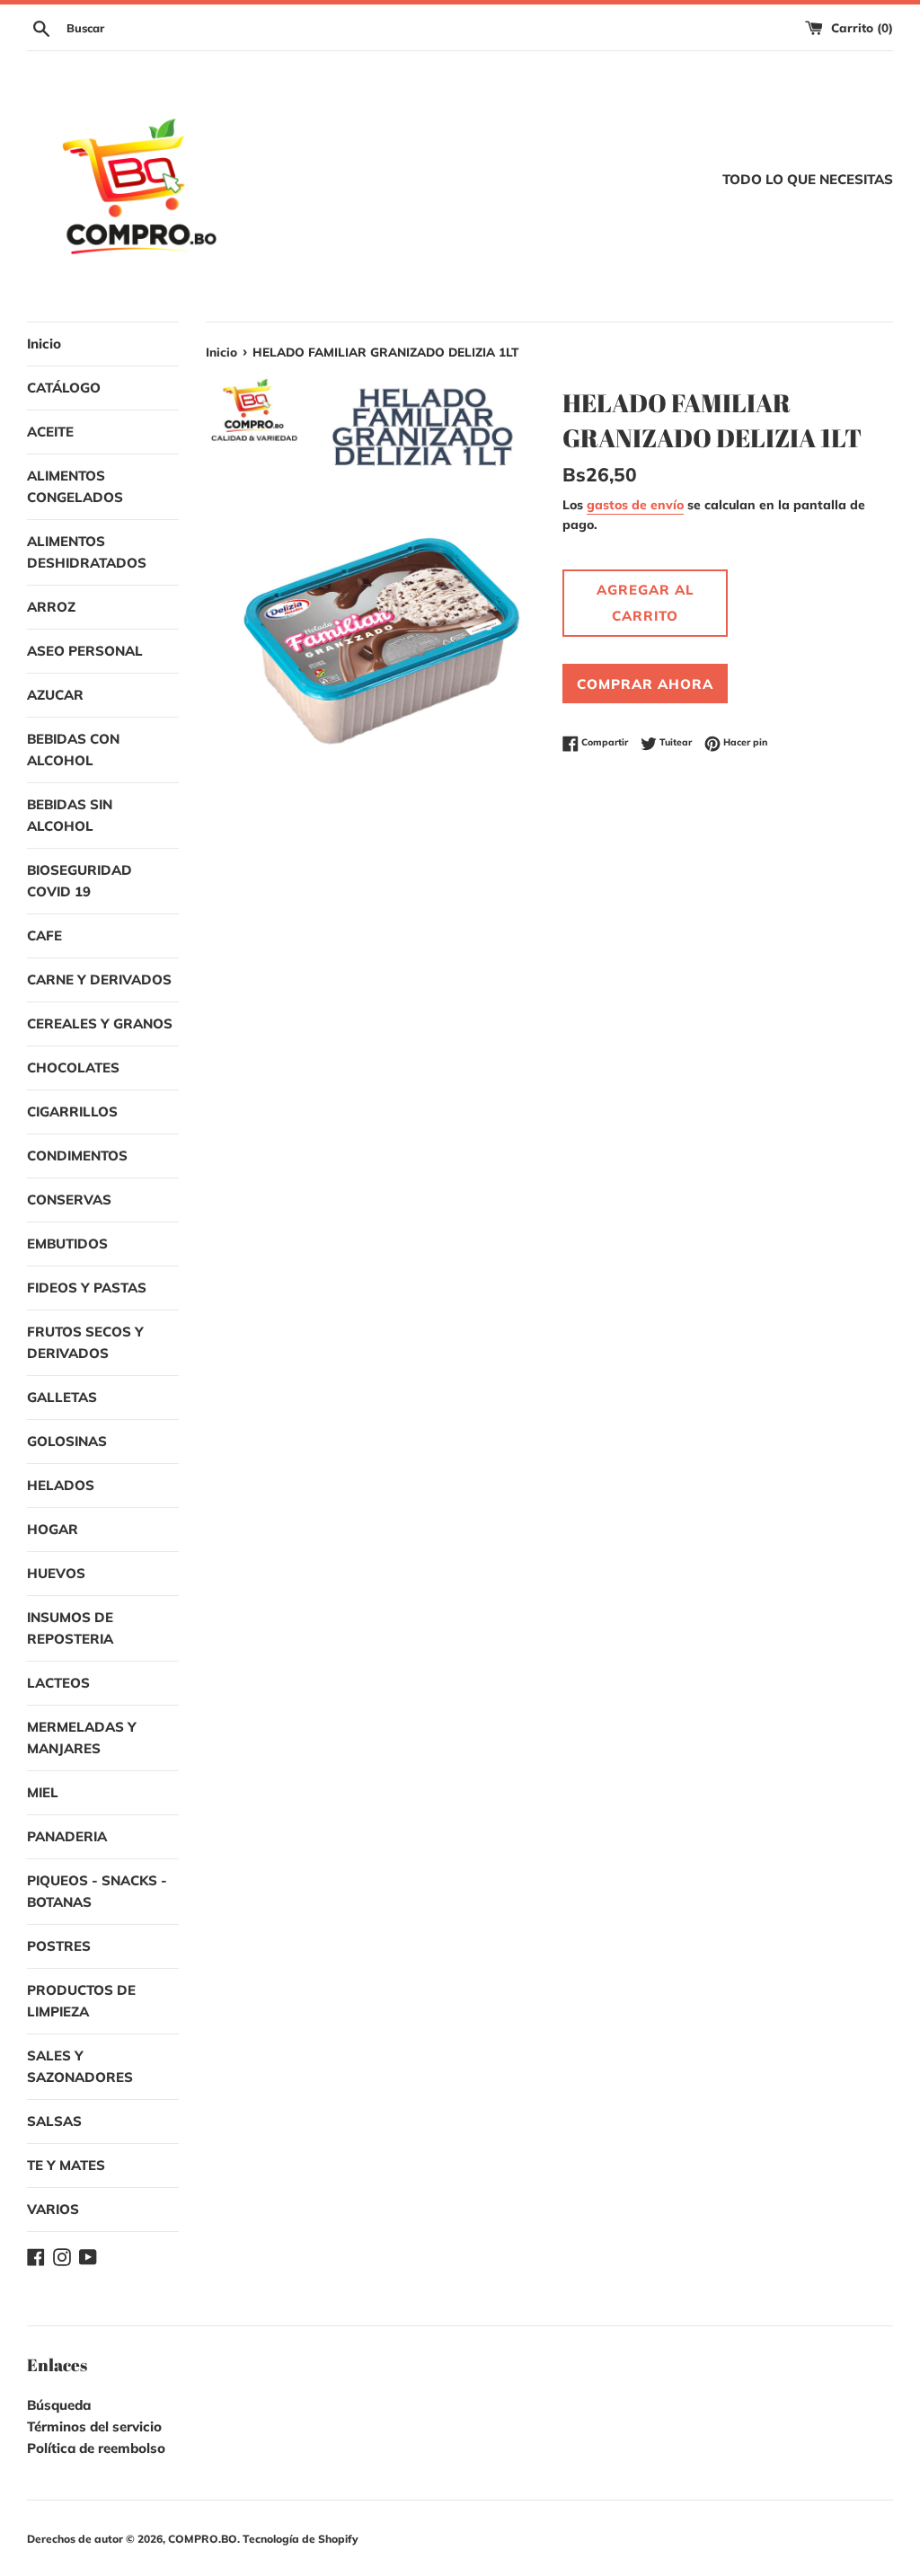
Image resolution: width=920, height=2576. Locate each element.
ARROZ (51, 607)
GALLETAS (62, 1397)
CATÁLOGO (64, 388)
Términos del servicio (94, 2426)
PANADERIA (67, 1836)
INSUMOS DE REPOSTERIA (70, 1628)
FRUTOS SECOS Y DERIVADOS (85, 1342)
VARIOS (53, 2209)
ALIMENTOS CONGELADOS (75, 486)
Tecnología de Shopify (301, 2539)
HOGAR (53, 1529)
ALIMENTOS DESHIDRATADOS (87, 552)
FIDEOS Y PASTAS (87, 1288)
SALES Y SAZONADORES (80, 2066)
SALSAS (54, 2121)
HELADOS (61, 1485)
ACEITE (50, 432)
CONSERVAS (69, 1200)
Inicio (44, 344)
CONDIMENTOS (77, 1156)
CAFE (44, 935)
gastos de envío (635, 504)
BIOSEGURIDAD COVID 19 (80, 881)
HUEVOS (56, 1573)
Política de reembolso (96, 2448)
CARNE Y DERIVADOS (99, 979)
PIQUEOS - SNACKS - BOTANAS (97, 1891)
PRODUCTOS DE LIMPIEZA (81, 2001)
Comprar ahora (645, 684)
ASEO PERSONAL (85, 651)
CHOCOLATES (73, 1067)
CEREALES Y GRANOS (100, 1023)
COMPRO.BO (203, 2539)
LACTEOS (58, 1683)
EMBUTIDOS (67, 1244)
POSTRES (59, 1946)
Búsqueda (59, 2405)
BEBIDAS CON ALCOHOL (73, 750)
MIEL (43, 1792)
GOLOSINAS (67, 1441)
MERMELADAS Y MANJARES (82, 1738)
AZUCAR (55, 695)
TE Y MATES (66, 2165)
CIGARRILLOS (72, 1112)
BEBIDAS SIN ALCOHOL (70, 815)
